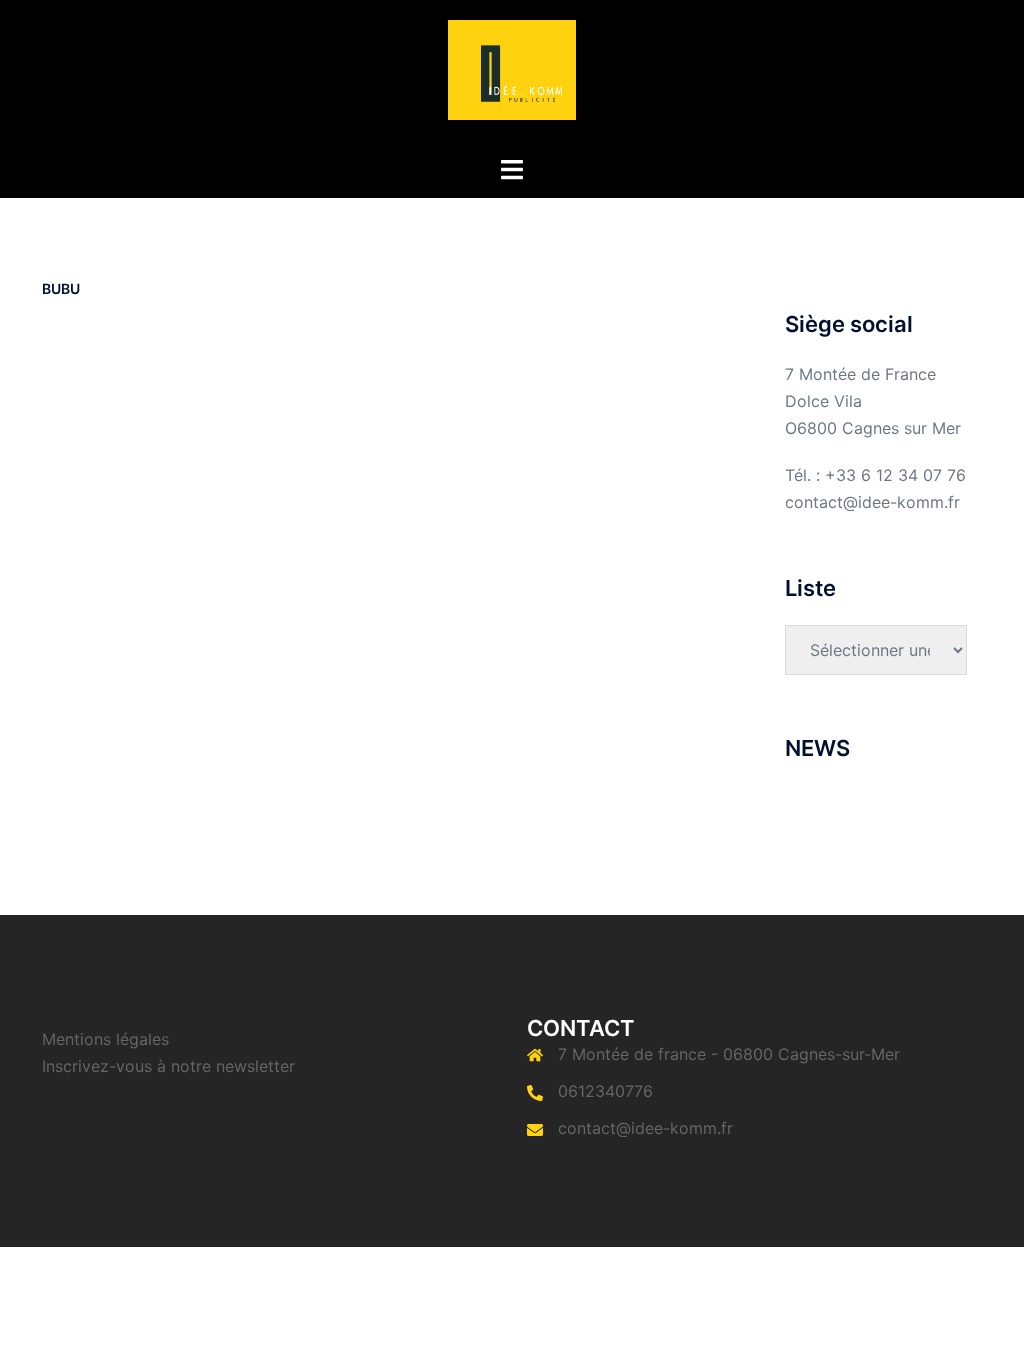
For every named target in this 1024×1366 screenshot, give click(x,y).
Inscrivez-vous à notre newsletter (168, 1066)
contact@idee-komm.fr (645, 1128)
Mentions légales (105, 1039)
